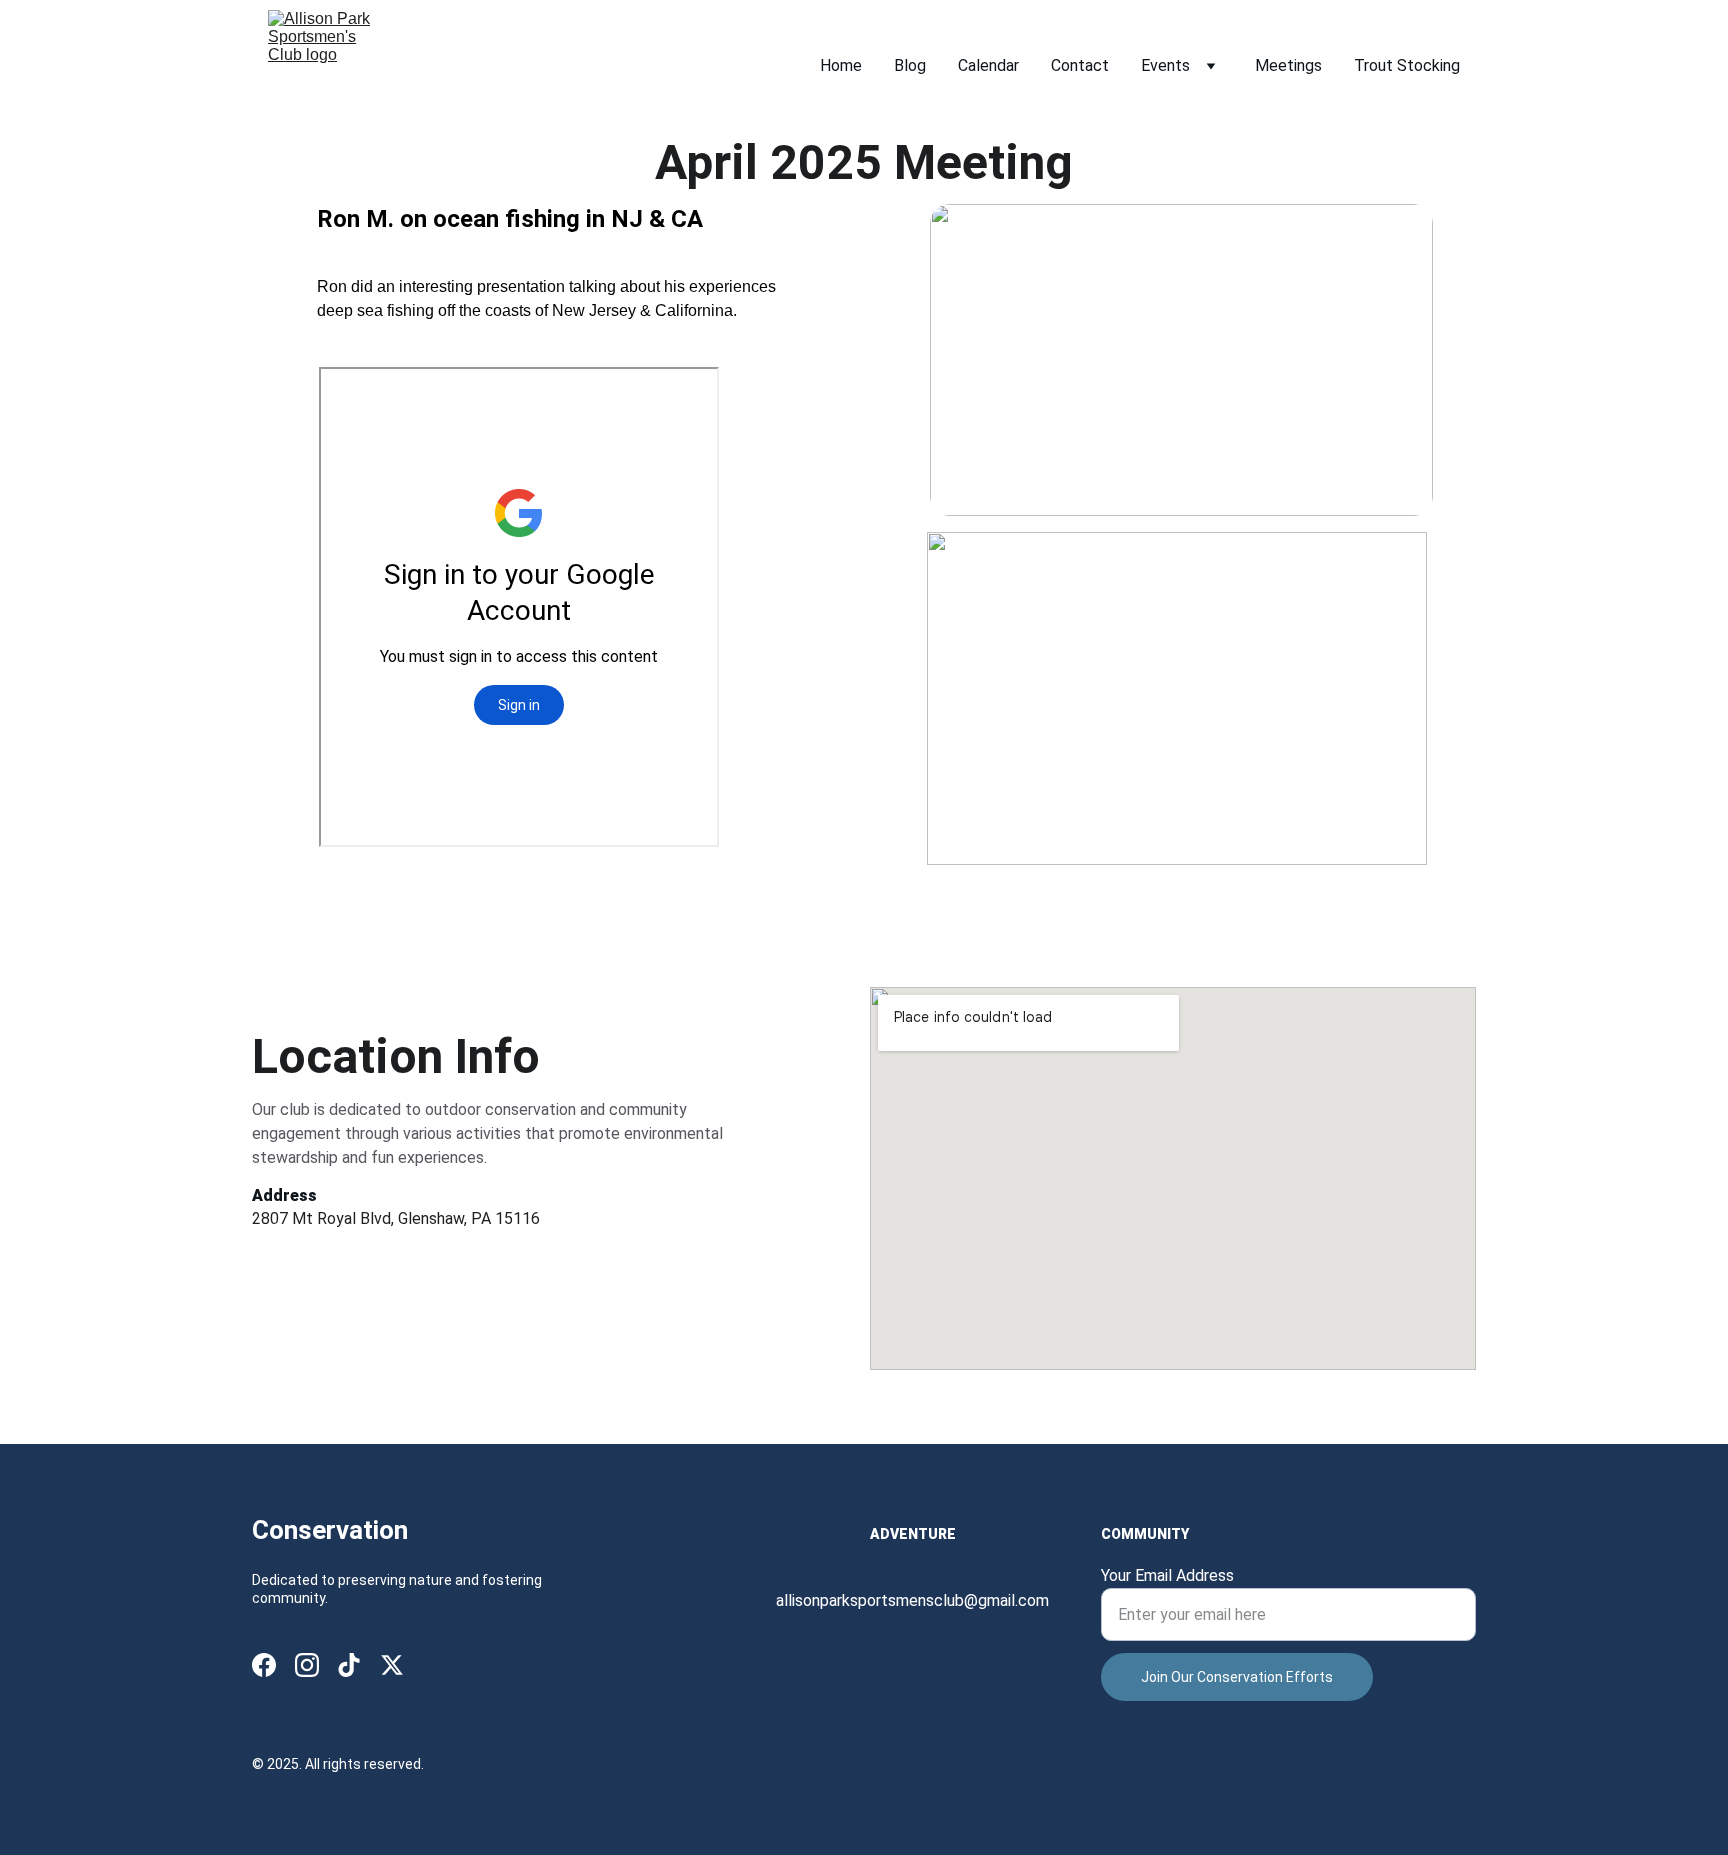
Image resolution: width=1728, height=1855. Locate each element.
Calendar (988, 65)
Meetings (1288, 65)
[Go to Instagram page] (307, 1665)
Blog (910, 65)
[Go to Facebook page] (264, 1665)
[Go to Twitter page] (392, 1665)
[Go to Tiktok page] (349, 1665)
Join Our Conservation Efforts (1237, 1677)
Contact (1080, 65)
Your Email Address (1167, 1575)
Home (841, 65)
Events (1165, 65)
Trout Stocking (1407, 65)
